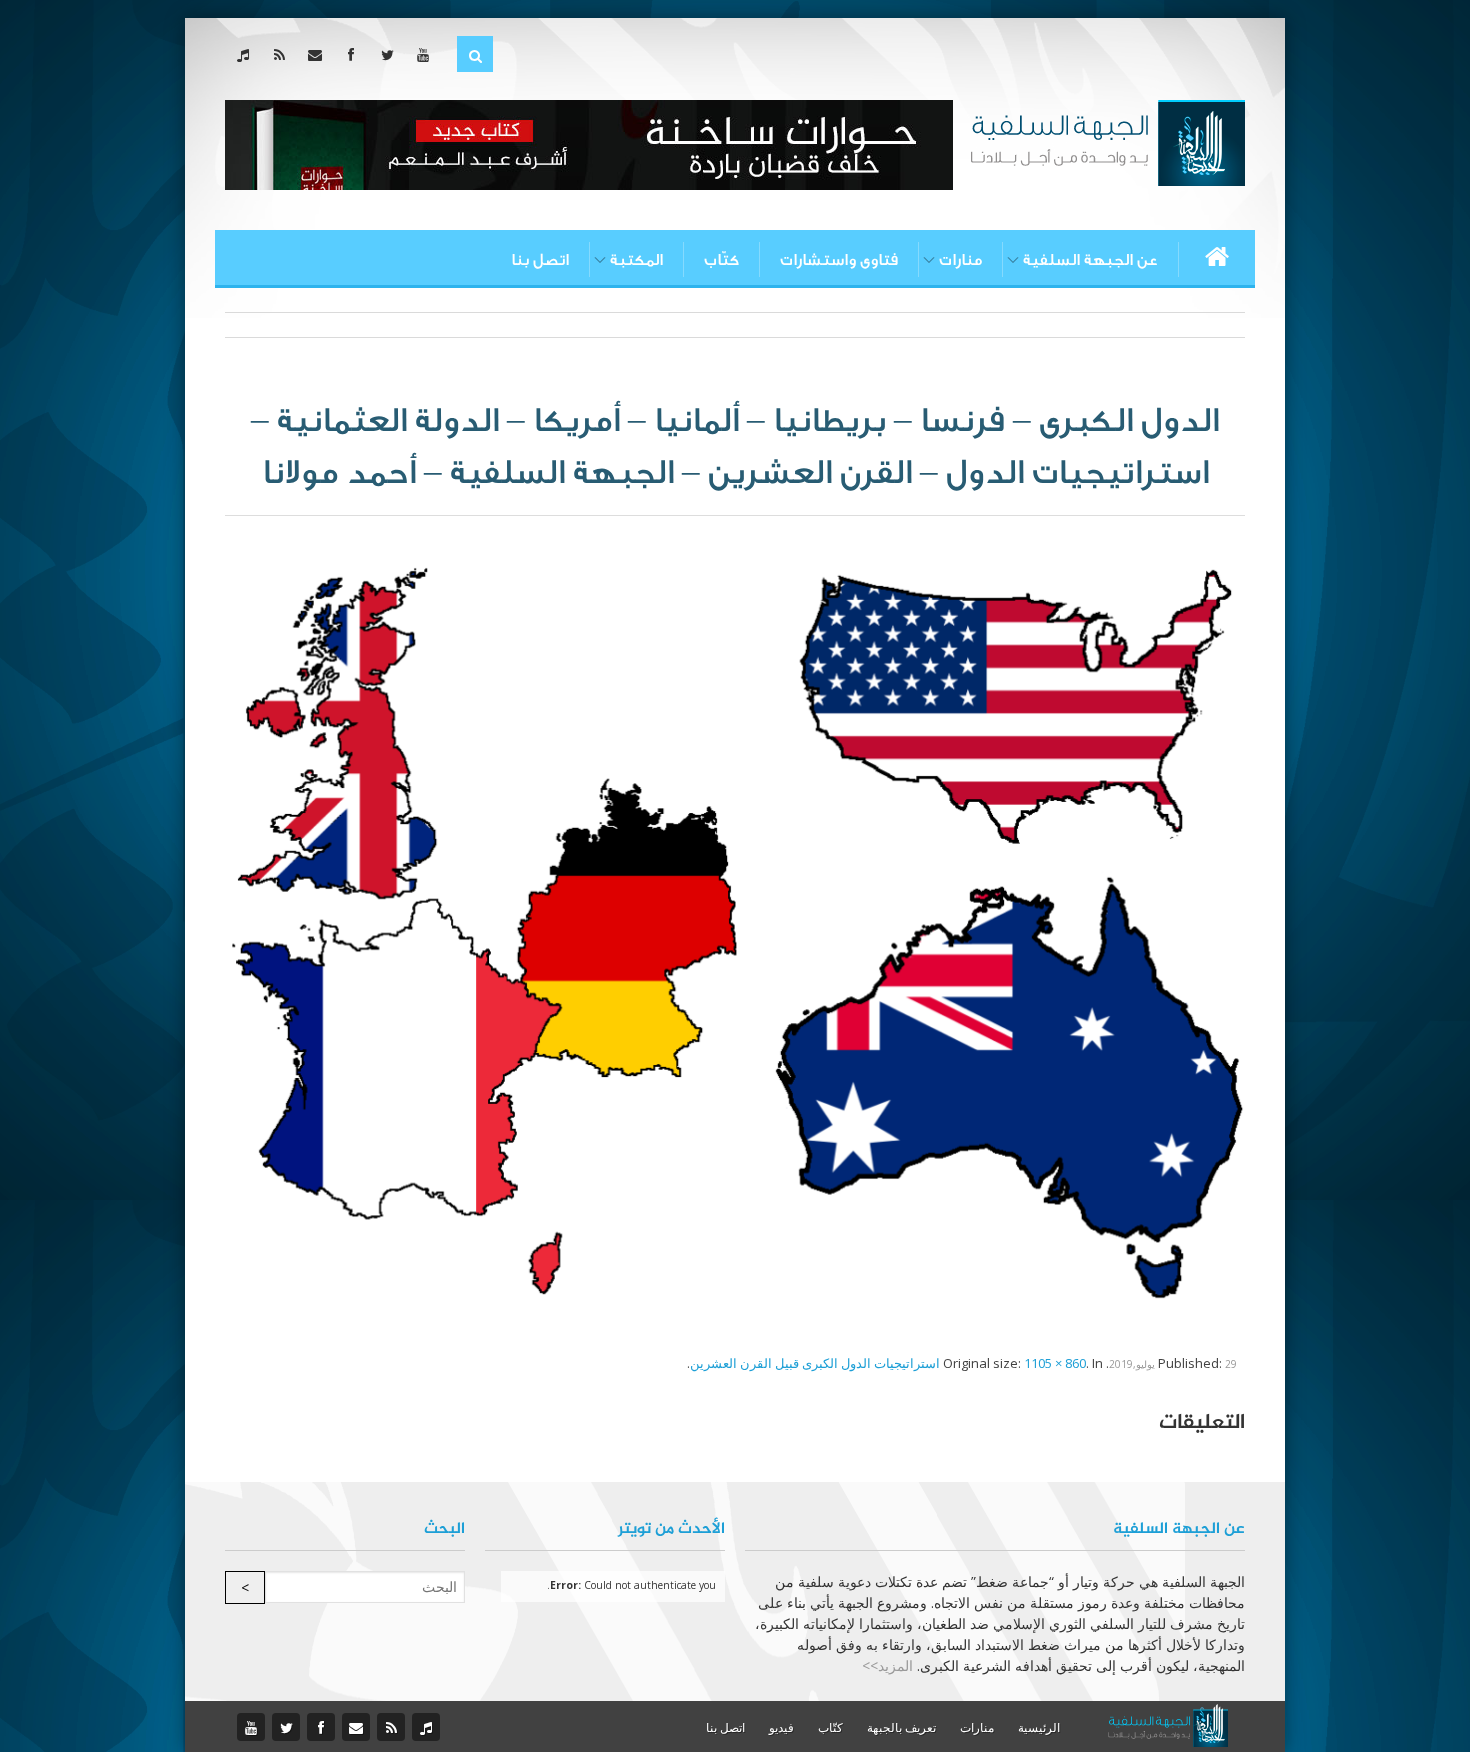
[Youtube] (427, 54)
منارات (960, 260)
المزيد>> (887, 1665)
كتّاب (721, 260)
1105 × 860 (1055, 1363)
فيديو (781, 1727)
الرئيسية (1039, 1727)
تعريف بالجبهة (901, 1727)
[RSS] (283, 54)
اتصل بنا (540, 260)
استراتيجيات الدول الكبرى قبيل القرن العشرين (815, 1363)
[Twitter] (391, 54)
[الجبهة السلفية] (1107, 141)
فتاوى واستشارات (839, 260)
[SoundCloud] (247, 54)
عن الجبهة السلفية (1090, 260)
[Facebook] (355, 54)
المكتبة (636, 260)
